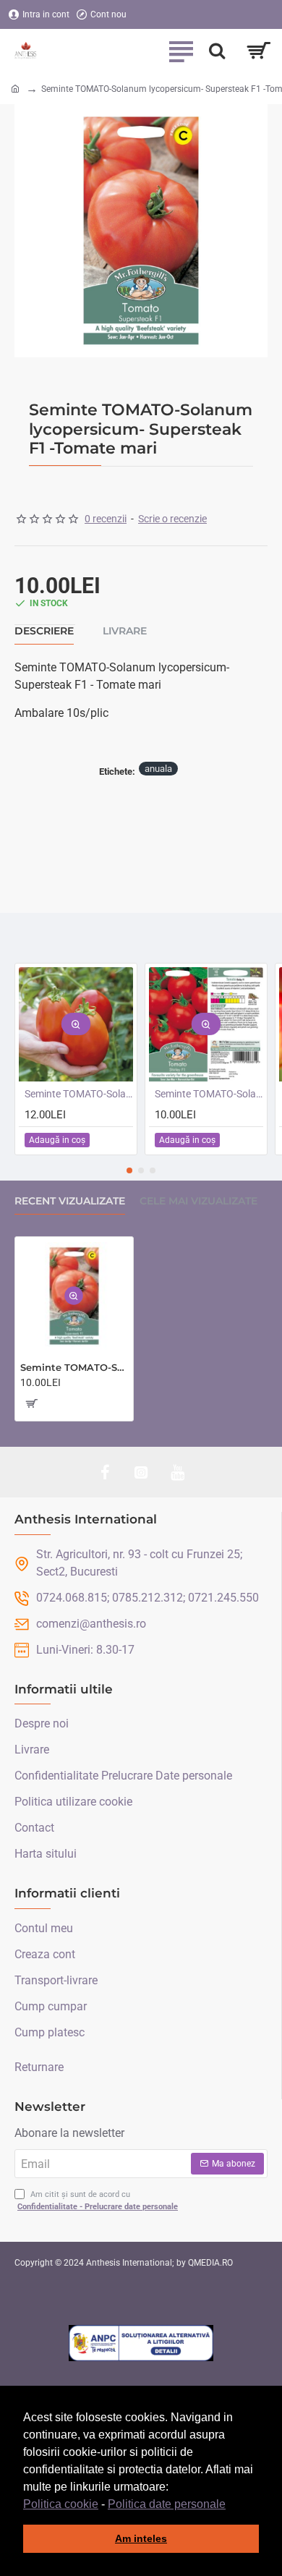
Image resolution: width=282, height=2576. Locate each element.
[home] (15, 88)
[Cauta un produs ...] (217, 51)
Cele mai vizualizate (198, 1201)
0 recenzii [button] (106, 519)
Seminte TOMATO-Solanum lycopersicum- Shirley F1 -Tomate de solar (209, 1094)
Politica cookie (61, 2504)
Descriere (44, 631)
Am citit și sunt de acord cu (98, 2201)
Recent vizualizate (70, 1201)
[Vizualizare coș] (258, 51)
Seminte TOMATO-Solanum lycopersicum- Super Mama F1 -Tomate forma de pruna (79, 1094)
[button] (231, 2505)
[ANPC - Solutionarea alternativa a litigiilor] (141, 2343)
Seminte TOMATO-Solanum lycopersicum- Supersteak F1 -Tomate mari (74, 1367)
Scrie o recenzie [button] (172, 519)
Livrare (125, 631)
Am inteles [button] (141, 2538)
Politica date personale (167, 2504)
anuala (158, 769)
